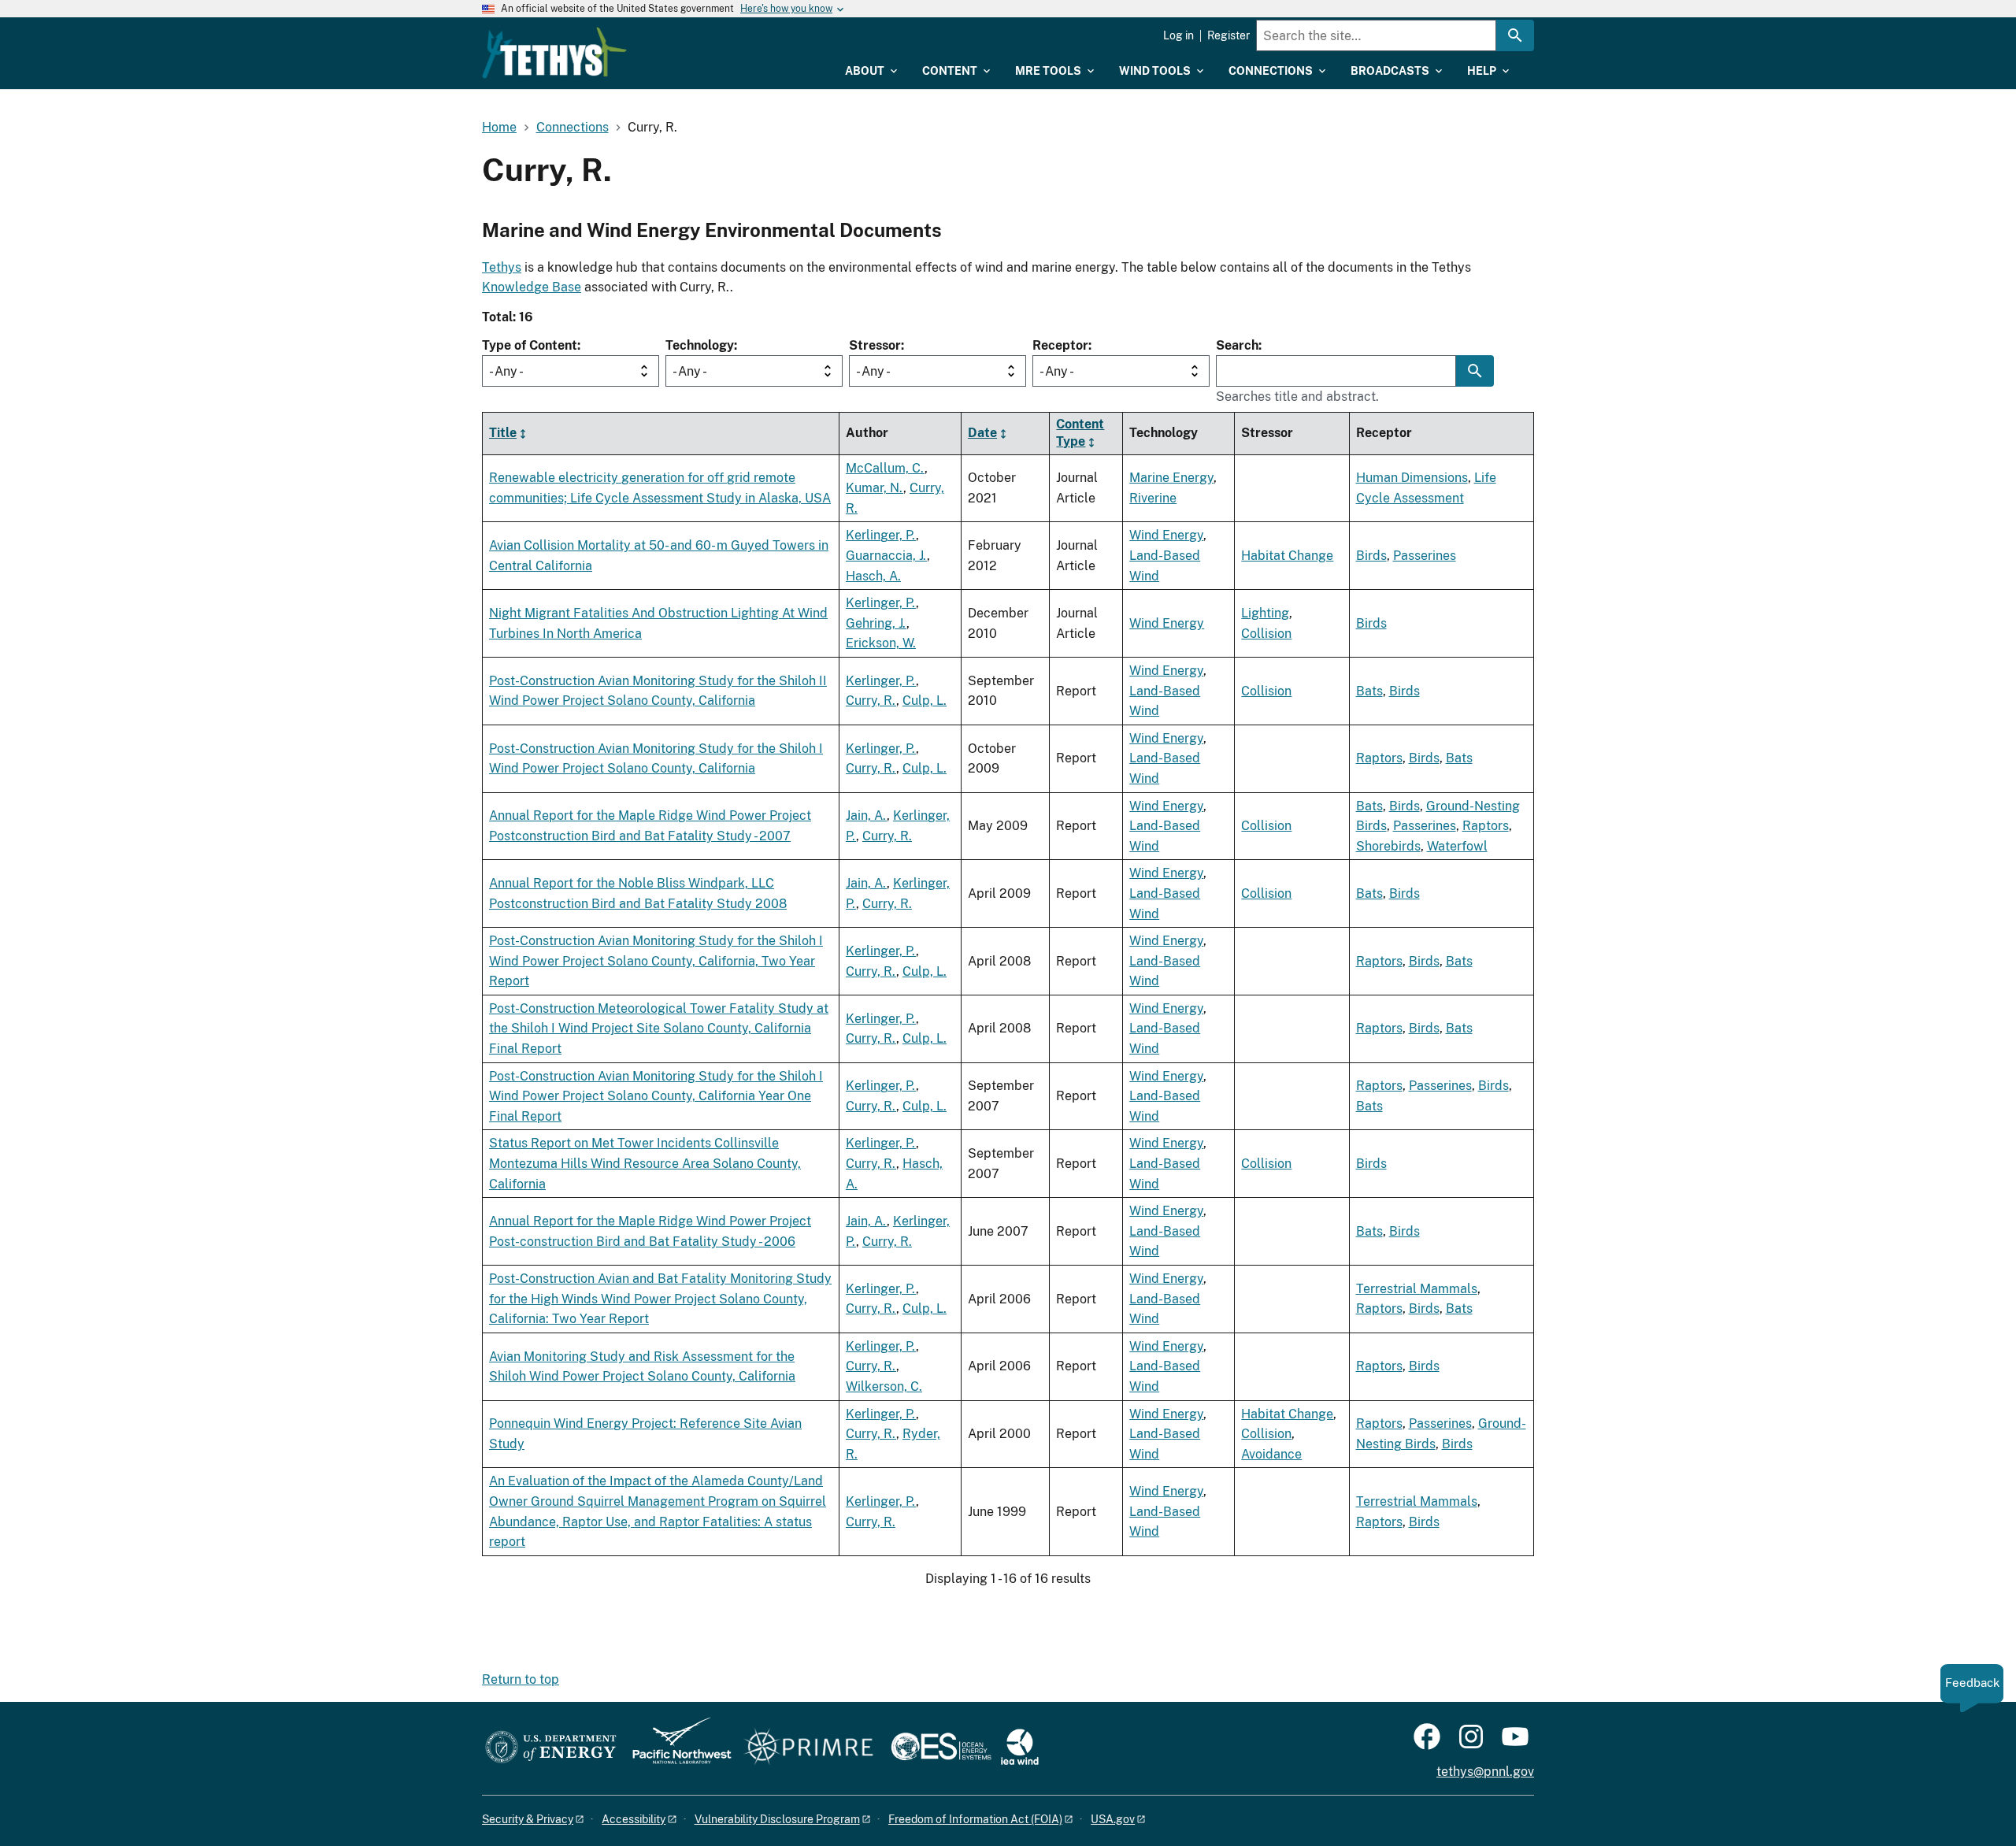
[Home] (554, 53)
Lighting (1265, 613)
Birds (1371, 556)
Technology (700, 345)
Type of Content (530, 345)
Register (1228, 35)
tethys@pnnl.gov (1485, 1772)
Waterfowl (1457, 846)
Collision (1266, 634)
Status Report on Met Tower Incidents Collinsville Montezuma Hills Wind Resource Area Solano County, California (645, 1163)
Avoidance (1271, 1454)
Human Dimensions (1412, 478)
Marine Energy (1171, 478)
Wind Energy (1166, 535)
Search (1237, 345)
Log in (1178, 35)
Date (982, 433)
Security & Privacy (528, 1819)
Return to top (521, 1679)
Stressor (875, 345)
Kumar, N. (875, 488)
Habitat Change (1287, 556)
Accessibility (634, 1819)
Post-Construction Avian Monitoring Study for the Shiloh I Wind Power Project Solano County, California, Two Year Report (656, 961)
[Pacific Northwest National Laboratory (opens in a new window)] (676, 1748)
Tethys (502, 267)
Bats (1369, 691)
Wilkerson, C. (884, 1386)
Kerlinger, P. (881, 535)
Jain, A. (866, 816)
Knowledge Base (532, 287)
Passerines (1425, 556)
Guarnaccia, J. (886, 556)
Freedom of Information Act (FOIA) (975, 1819)
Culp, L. (925, 701)
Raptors (1379, 758)
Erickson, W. (881, 643)
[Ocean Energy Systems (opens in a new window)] (942, 1748)
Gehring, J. (876, 623)
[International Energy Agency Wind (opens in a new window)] (1020, 1748)
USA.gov (1113, 1819)
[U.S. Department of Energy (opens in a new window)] (551, 1748)
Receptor (1060, 345)
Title (503, 433)
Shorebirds (1388, 846)
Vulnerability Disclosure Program (777, 1819)
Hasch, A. (873, 576)
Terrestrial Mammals (1417, 1289)
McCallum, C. (885, 468)
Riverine (1153, 498)
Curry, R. (871, 701)
